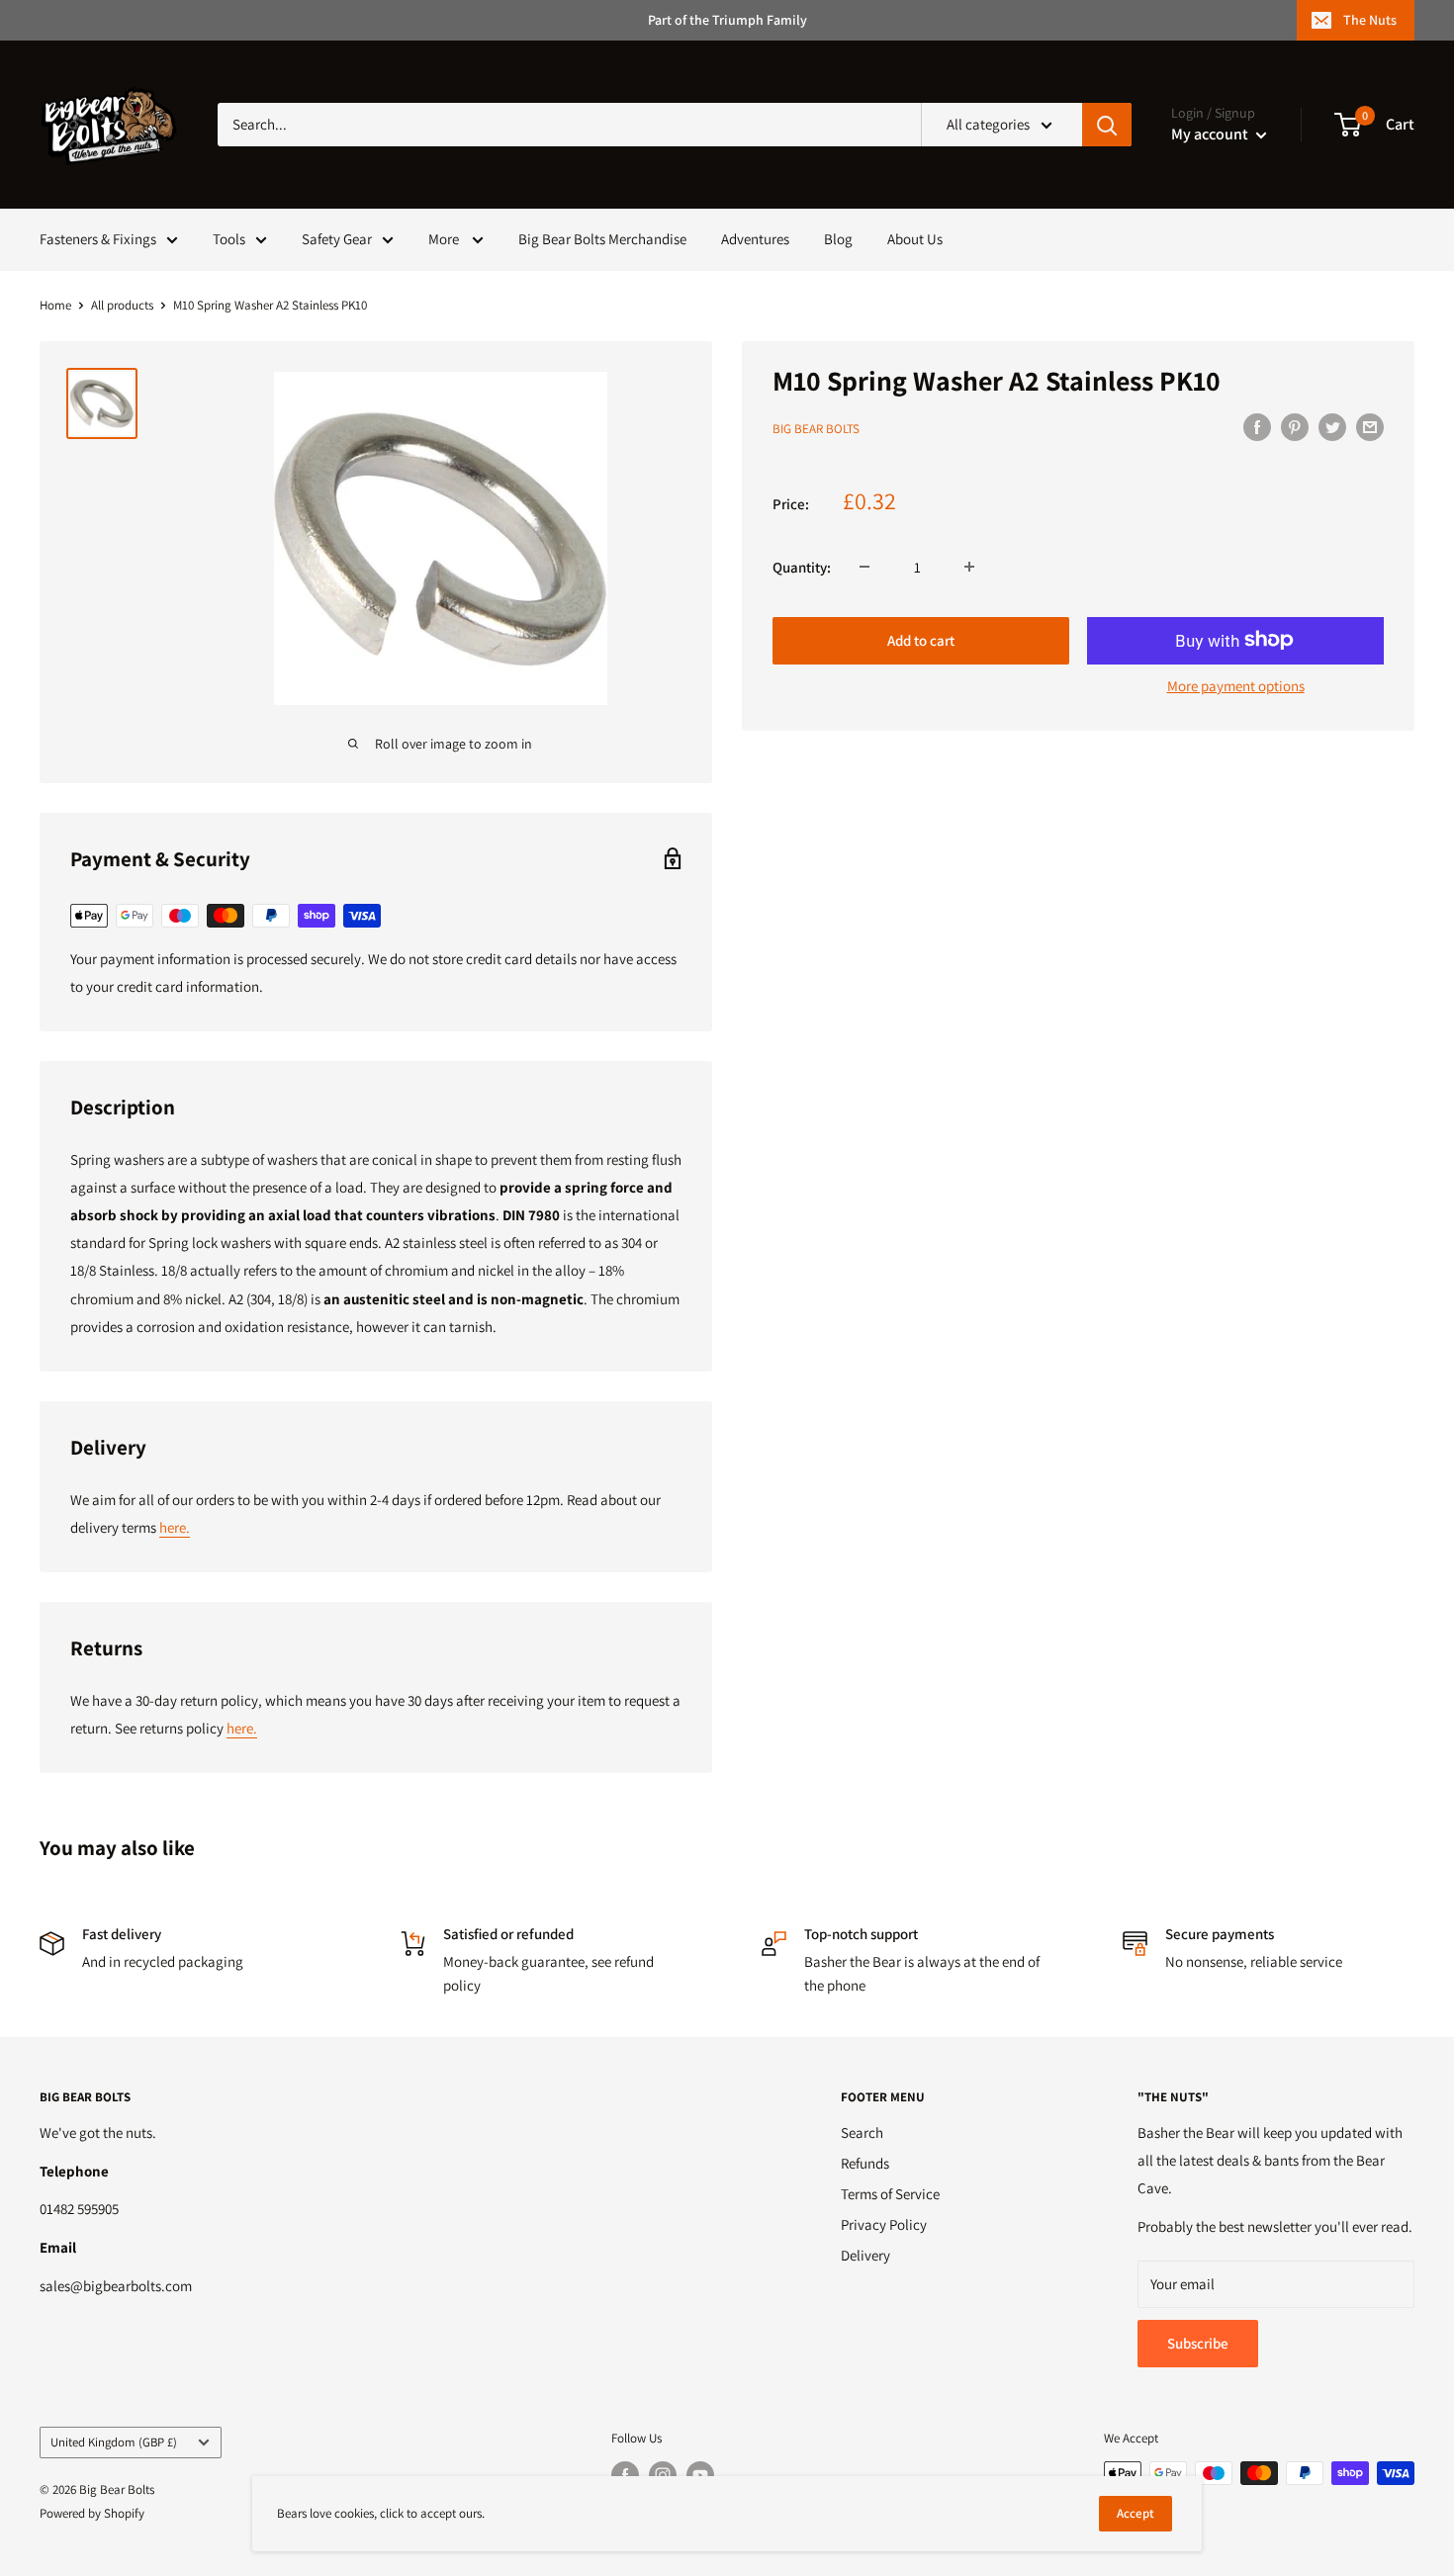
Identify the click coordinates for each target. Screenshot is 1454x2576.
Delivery (865, 2255)
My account (1211, 134)
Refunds (865, 2163)
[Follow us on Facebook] (625, 2475)
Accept (1136, 2513)
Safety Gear (337, 239)
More (445, 239)
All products (122, 305)
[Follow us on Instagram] (663, 2475)
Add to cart (921, 639)
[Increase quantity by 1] (969, 567)
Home (55, 305)
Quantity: (802, 566)
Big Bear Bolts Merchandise (602, 239)
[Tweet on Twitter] (1332, 427)
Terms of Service (890, 2194)
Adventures (755, 239)
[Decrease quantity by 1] (864, 567)
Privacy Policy (884, 2224)
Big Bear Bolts (816, 429)
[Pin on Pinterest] (1295, 427)
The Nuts (1370, 20)
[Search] (1107, 125)
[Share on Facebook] (1257, 427)
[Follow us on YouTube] (700, 2475)
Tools (229, 239)
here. (175, 1527)
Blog (838, 239)
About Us (915, 239)
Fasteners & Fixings (98, 239)
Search (862, 2132)
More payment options (1236, 685)
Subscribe (1198, 2343)
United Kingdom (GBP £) (114, 2442)
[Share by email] (1370, 427)
